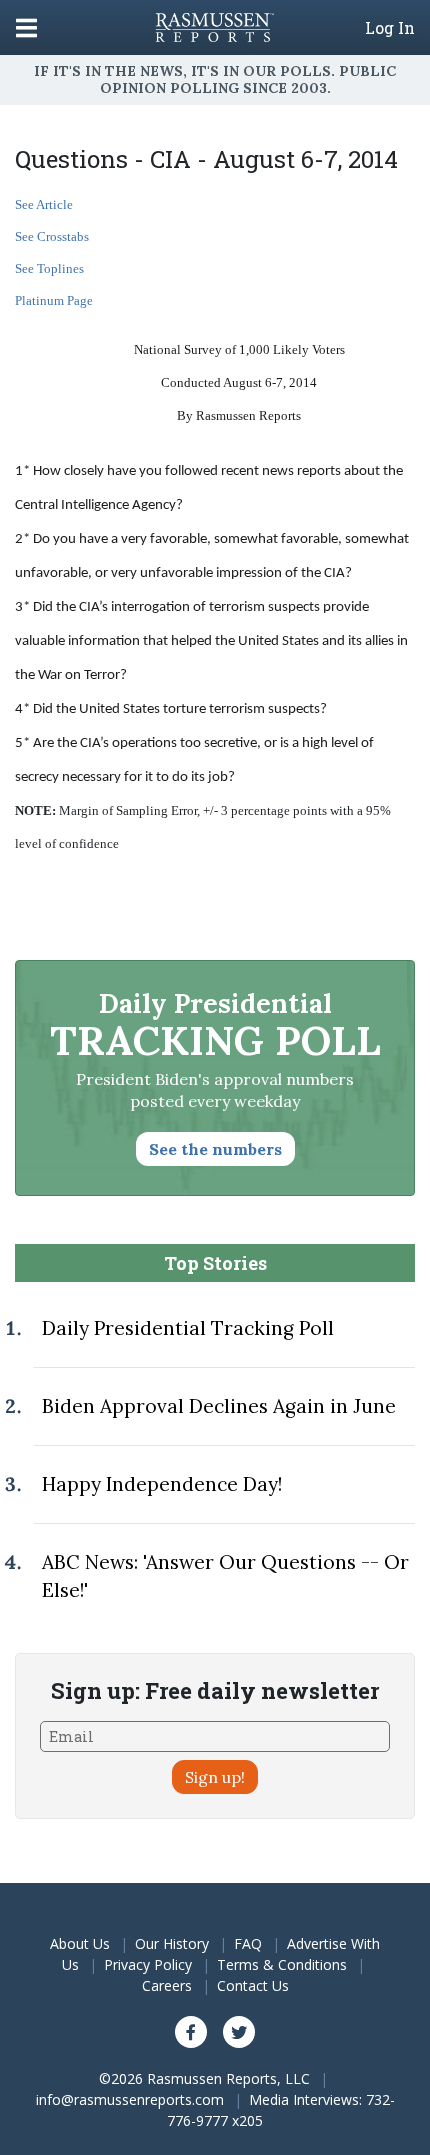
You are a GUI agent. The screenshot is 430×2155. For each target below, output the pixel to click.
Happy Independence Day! (162, 1484)
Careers (167, 1985)
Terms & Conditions (282, 1964)
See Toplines (49, 268)
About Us (80, 1943)
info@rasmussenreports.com (130, 2099)
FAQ (248, 1943)
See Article (44, 204)
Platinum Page (54, 300)
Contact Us (253, 1985)
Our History (172, 1943)
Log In (390, 28)
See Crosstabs (52, 236)
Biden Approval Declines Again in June (219, 1406)
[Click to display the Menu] (26, 27)
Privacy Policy (148, 1964)
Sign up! (215, 1777)
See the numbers (215, 1149)
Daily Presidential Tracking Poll (188, 1328)
